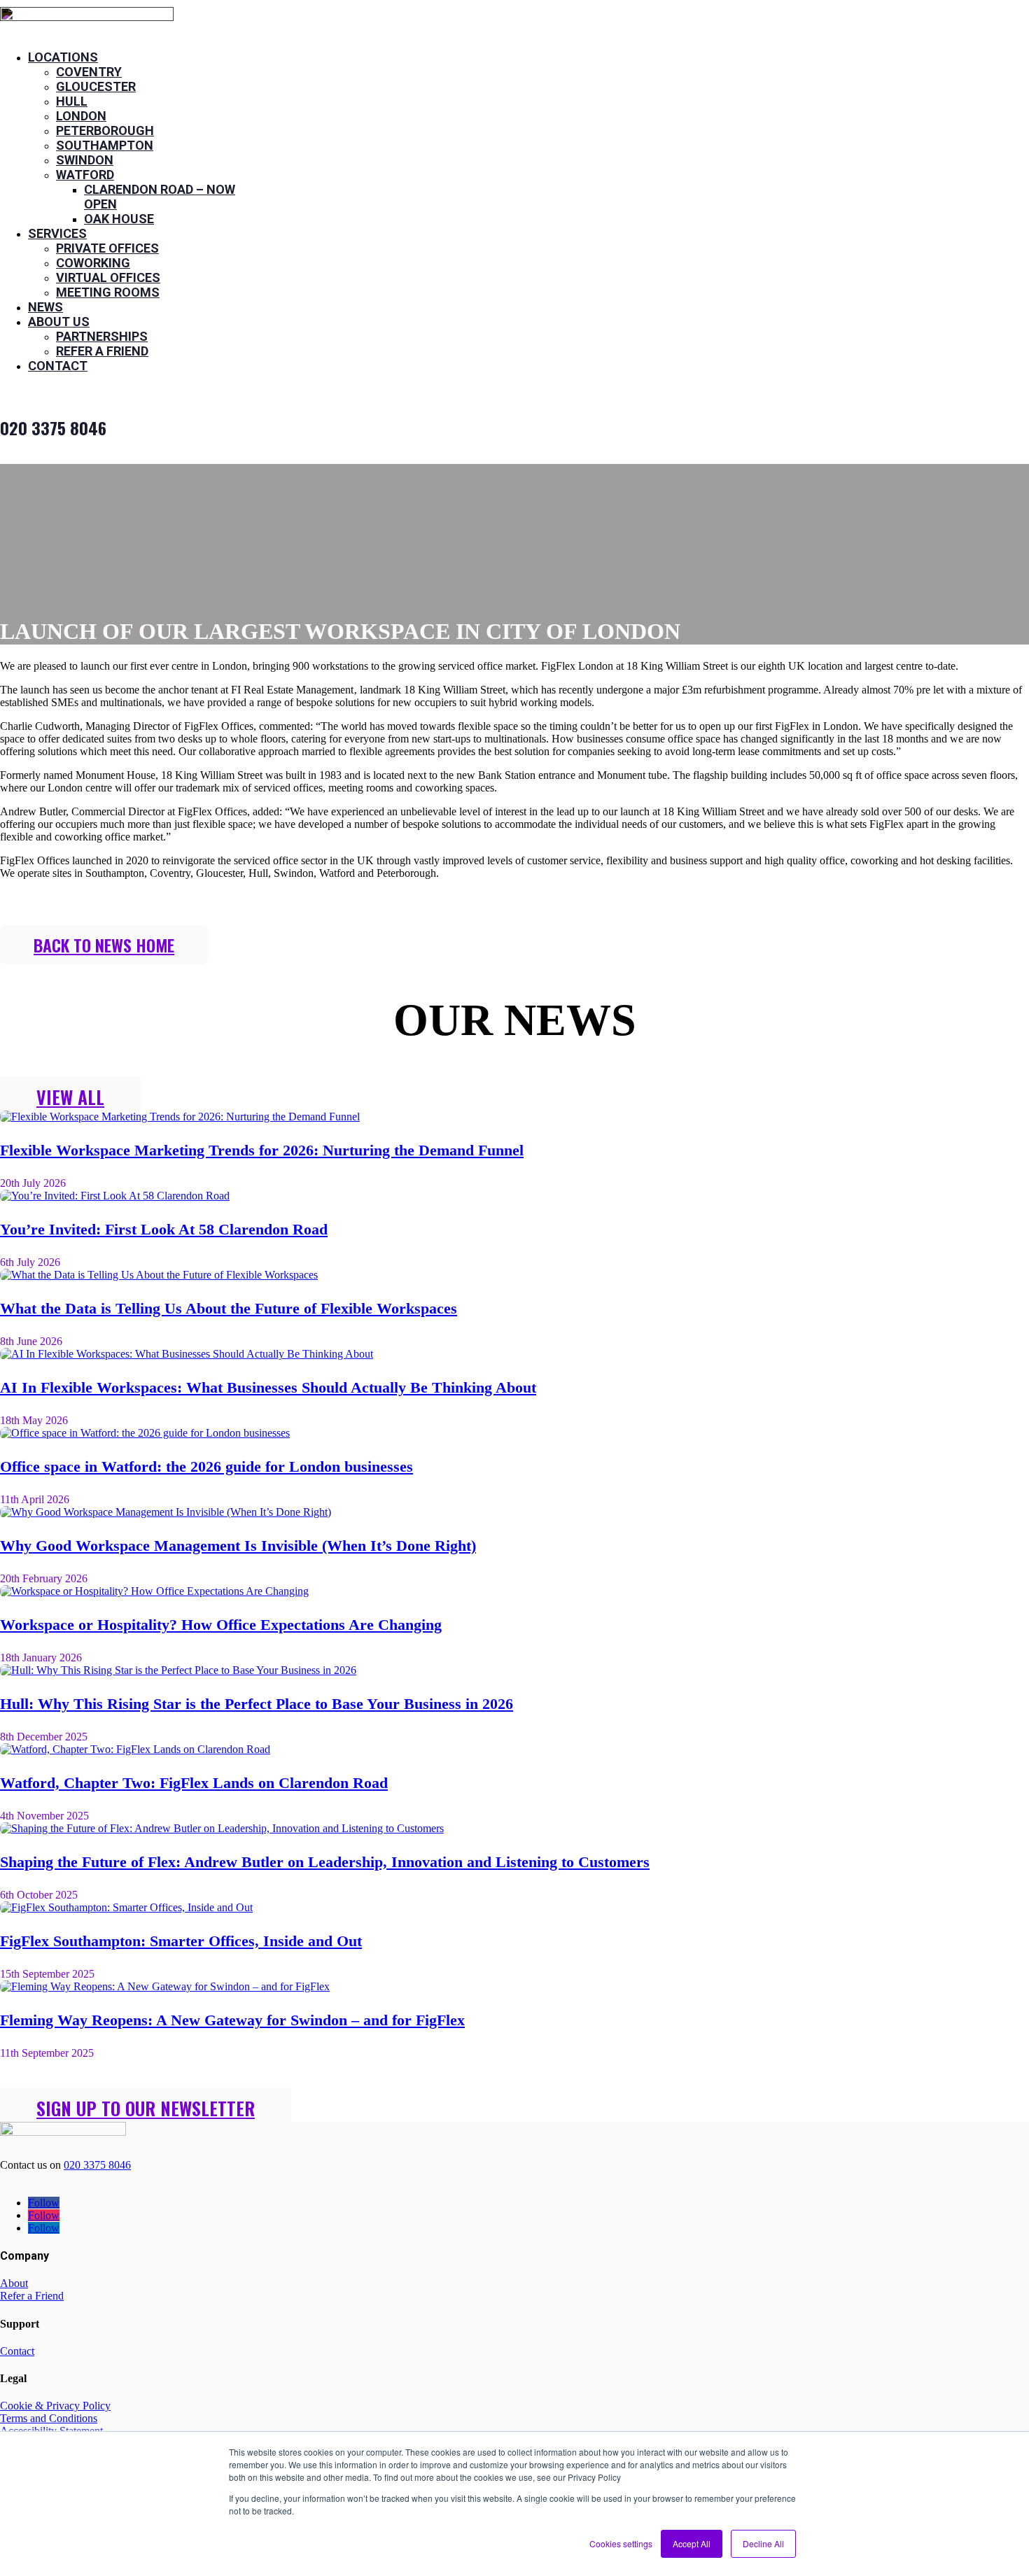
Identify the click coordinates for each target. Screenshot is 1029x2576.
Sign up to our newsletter (146, 2108)
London (81, 116)
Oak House (119, 219)
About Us (59, 322)
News (45, 307)
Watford (85, 175)
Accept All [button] (692, 2543)
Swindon (85, 160)
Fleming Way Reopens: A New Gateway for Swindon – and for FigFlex (232, 2020)
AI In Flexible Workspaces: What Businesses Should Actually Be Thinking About (268, 1387)
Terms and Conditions (49, 2418)
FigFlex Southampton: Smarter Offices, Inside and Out (181, 1941)
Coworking (93, 263)
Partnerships (102, 336)
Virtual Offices (108, 277)
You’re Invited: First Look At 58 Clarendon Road (164, 1229)
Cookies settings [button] (621, 2543)
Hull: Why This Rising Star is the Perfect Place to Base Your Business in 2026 (257, 1704)
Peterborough (105, 131)
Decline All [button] (763, 2543)
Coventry (89, 72)
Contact (58, 366)
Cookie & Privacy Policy (55, 2406)
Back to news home (104, 945)
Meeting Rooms (108, 292)
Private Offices (107, 248)
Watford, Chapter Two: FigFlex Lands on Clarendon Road (194, 1783)
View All (70, 1097)
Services (57, 233)
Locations (63, 57)
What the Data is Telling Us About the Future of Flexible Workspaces (229, 1308)
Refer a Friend (102, 351)
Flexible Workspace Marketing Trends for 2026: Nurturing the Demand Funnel (262, 1150)
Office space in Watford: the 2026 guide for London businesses (206, 1466)
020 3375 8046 (97, 2165)
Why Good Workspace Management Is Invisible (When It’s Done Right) (238, 1546)
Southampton (105, 145)
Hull (72, 101)
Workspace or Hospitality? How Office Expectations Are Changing (221, 1625)
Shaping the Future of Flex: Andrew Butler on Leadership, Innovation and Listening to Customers (325, 1862)
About (14, 2283)
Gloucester (96, 86)
